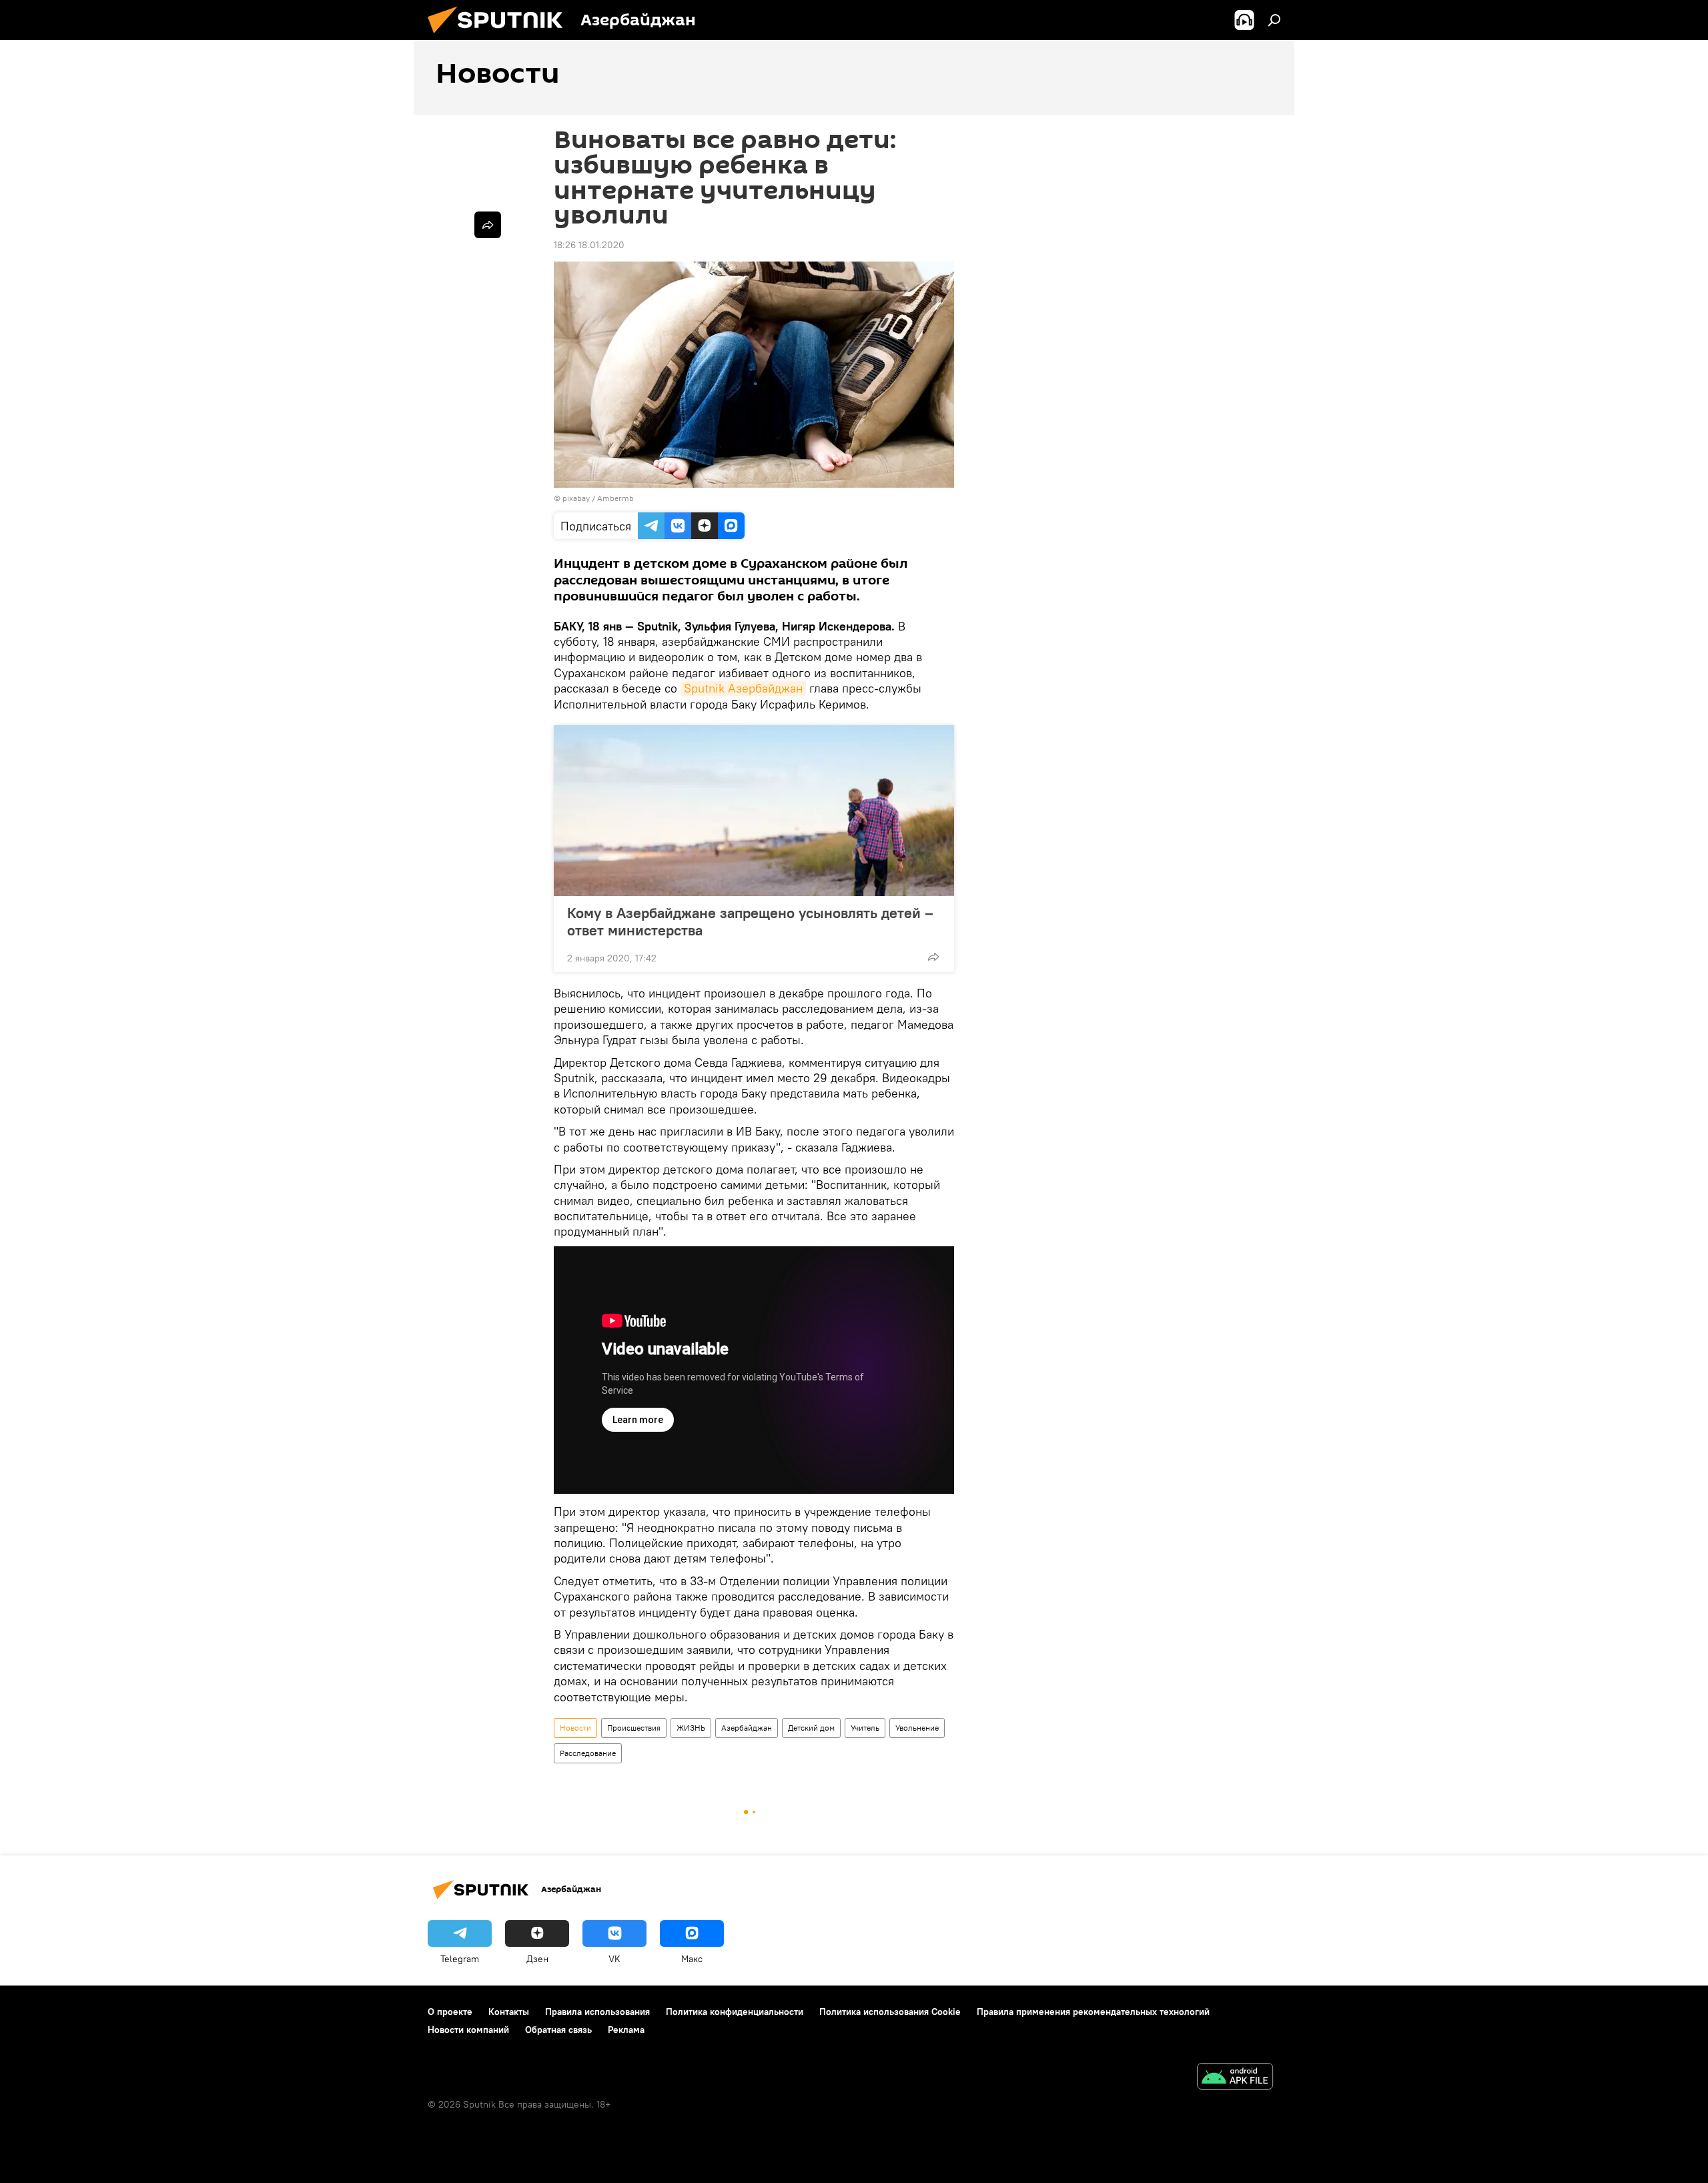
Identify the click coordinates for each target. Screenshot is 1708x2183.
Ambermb (615, 498)
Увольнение (917, 1728)
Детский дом (811, 1728)
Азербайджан (747, 1728)
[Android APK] (1235, 2078)
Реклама (626, 2030)
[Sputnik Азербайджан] (500, 37)
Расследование (588, 1753)
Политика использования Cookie (890, 2012)
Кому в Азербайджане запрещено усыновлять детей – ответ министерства (750, 921)
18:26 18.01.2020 (589, 245)
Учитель (865, 1728)
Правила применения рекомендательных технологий (1093, 2012)
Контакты (509, 2012)
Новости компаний (468, 2030)
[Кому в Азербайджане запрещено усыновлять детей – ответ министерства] (754, 811)
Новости (575, 1728)
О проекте (450, 2012)
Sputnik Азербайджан (743, 688)
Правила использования (597, 2012)
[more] (933, 957)
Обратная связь (558, 2030)
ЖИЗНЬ (691, 1728)
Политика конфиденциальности (735, 2012)
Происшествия (634, 1728)
